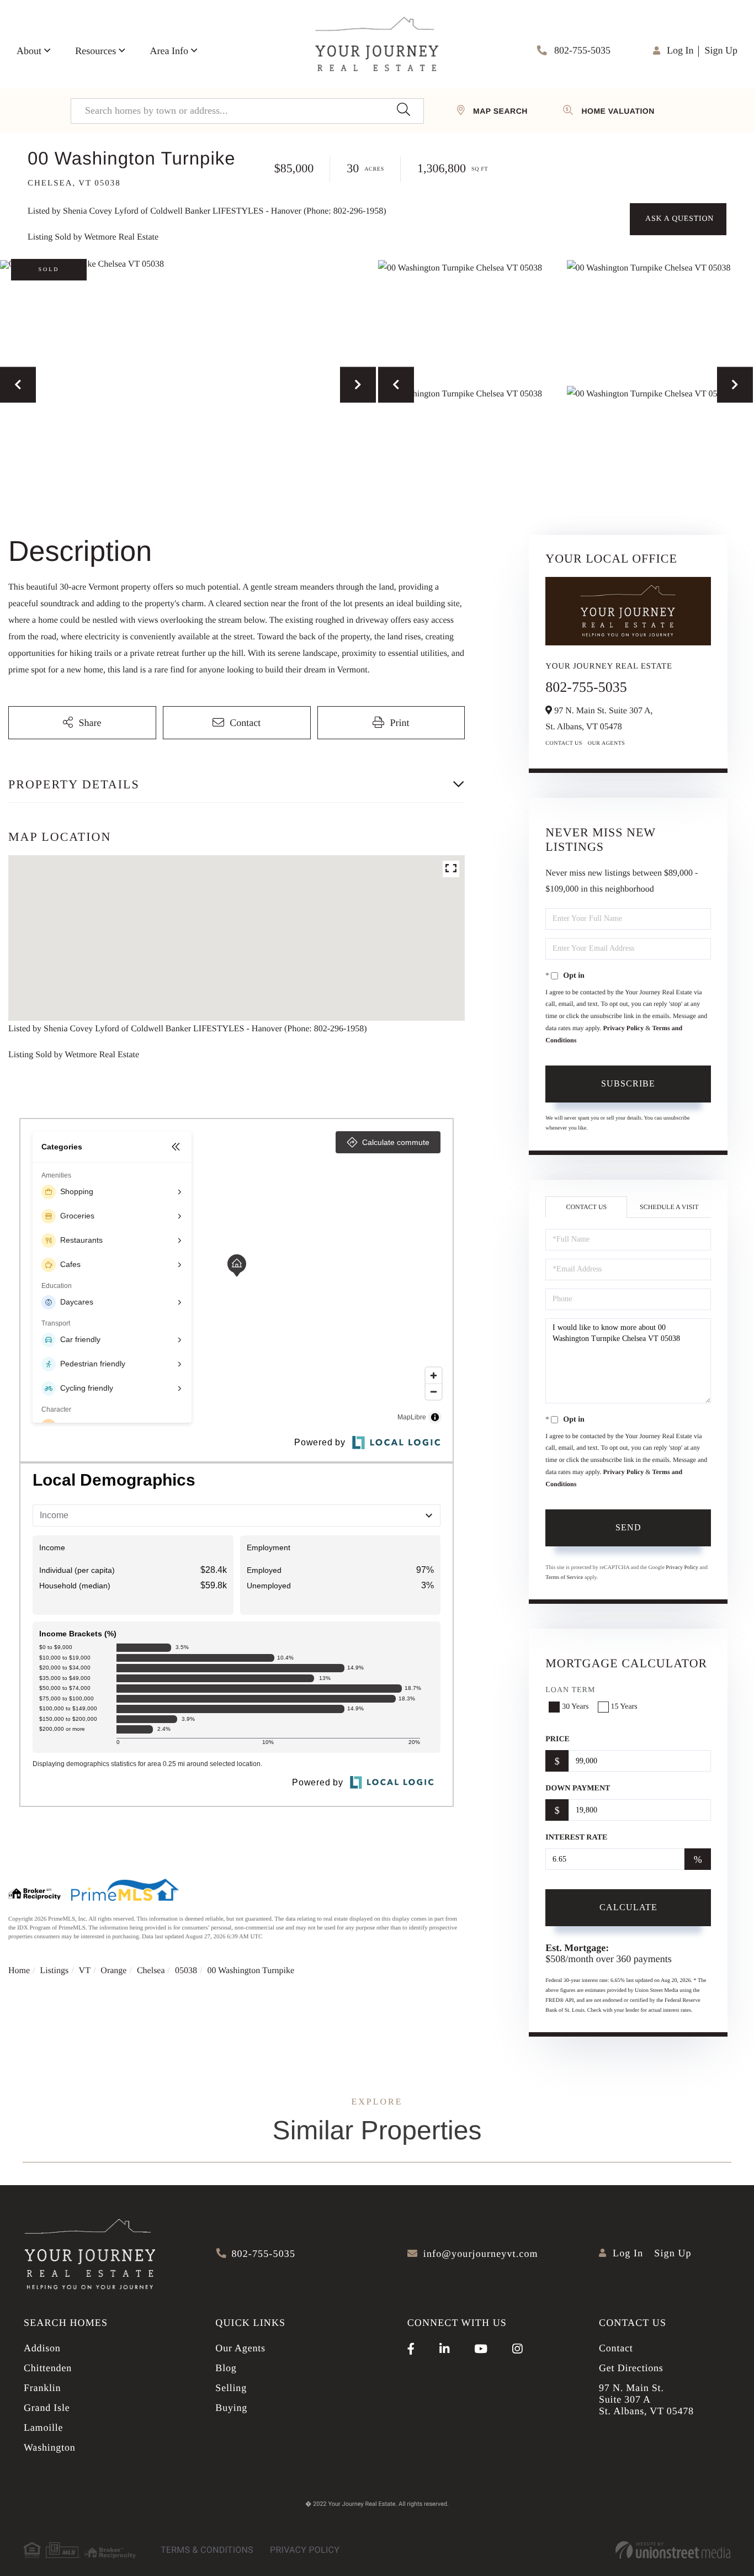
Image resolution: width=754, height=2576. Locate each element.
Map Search (500, 111)
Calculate (628, 1907)
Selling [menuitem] (231, 2388)
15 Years (624, 1707)
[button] (403, 111)
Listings (55, 1971)
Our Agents (607, 743)
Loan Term (570, 1690)
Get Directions (631, 2368)
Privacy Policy (624, 1028)
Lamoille (43, 2427)
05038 (186, 1971)
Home (19, 1971)
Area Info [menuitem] (169, 51)
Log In (680, 50)
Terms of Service (564, 1578)
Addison (42, 2348)
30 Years (575, 1707)
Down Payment (578, 1788)
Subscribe (628, 1083)
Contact (616, 2348)
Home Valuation (618, 111)
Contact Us (564, 743)
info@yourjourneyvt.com (481, 2254)
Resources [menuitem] (95, 51)
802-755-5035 (582, 50)
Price (557, 1739)
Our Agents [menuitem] (240, 2348)
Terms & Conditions (207, 2550)
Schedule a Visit (669, 1207)
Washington (50, 2447)
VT (85, 1971)
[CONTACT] (678, 219)
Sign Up (721, 50)
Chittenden (48, 2368)
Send (628, 1527)
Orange (113, 1971)
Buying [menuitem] (231, 2408)
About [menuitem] (29, 51)
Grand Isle (47, 2408)
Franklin (42, 2388)
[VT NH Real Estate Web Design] (673, 2550)
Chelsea (151, 1971)
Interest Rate (576, 1838)
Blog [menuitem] (226, 2368)
